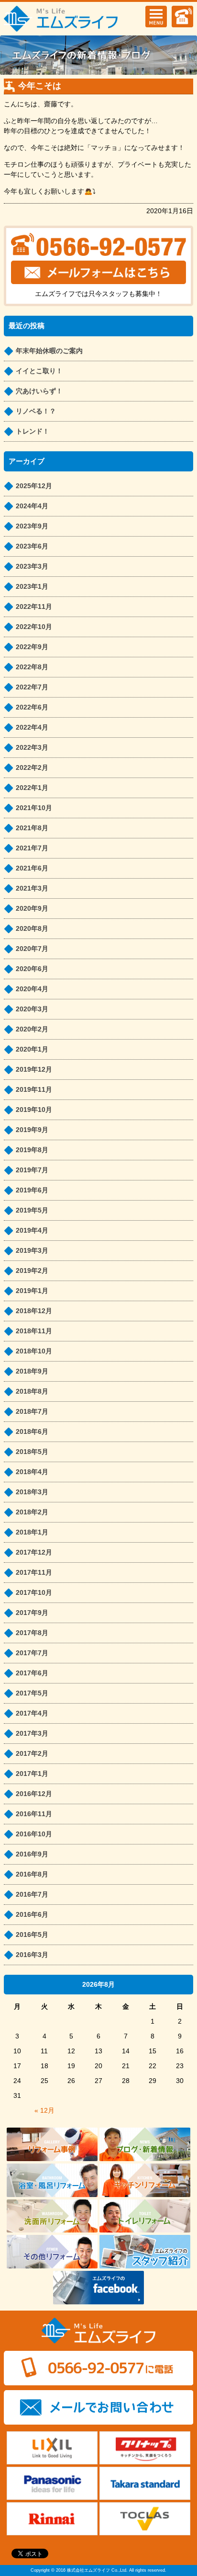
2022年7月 (32, 687)
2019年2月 (32, 1271)
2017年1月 (32, 1774)
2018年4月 (32, 1472)
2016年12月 (34, 1794)
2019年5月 (32, 1210)
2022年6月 (32, 707)
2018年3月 (32, 1492)
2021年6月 (32, 868)
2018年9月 (32, 1371)
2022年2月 (32, 767)
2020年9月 (32, 908)
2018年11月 (34, 1331)
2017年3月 (32, 1733)
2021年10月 (34, 808)
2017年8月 (32, 1633)
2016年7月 (32, 1894)
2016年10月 (34, 1834)
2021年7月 (32, 848)
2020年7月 (32, 949)
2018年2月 (32, 1512)
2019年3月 (32, 1250)
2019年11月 (34, 1089)
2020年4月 (32, 989)
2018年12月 (34, 1311)
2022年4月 (32, 727)
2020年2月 (32, 1029)
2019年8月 (32, 1150)
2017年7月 (32, 1653)
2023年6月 (32, 546)
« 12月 (44, 2110)
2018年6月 (32, 1431)
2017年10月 (34, 1592)
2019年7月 (32, 1170)
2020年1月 (32, 1049)
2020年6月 (32, 969)
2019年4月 (32, 1230)
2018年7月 (32, 1411)
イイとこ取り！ (39, 371)
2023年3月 (32, 566)
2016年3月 (32, 1955)
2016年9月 (32, 1854)
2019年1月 (32, 1291)
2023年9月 (32, 526)
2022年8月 (32, 667)
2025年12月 (34, 486)
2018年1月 (32, 1532)
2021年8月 (32, 828)
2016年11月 (34, 1814)
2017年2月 (32, 1753)
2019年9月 (32, 1130)
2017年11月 (34, 1572)
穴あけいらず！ (39, 391)
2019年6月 (32, 1190)
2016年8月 (32, 1874)
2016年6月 (32, 1914)
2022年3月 (32, 747)
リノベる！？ (36, 411)
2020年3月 (32, 1009)
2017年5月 (32, 1693)
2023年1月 (32, 586)
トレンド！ (33, 431)
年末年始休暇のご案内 (49, 351)
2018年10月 (34, 1351)
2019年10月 (34, 1110)
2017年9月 (32, 1613)
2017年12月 (34, 1552)
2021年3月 (32, 888)
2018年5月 (32, 1452)
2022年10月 (34, 627)
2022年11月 (34, 607)
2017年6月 (32, 1673)
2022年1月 (32, 788)
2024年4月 (32, 506)
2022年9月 (32, 647)
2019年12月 (34, 1069)
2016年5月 (32, 1935)
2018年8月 (32, 1391)
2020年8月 (32, 928)
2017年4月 (32, 1713)
